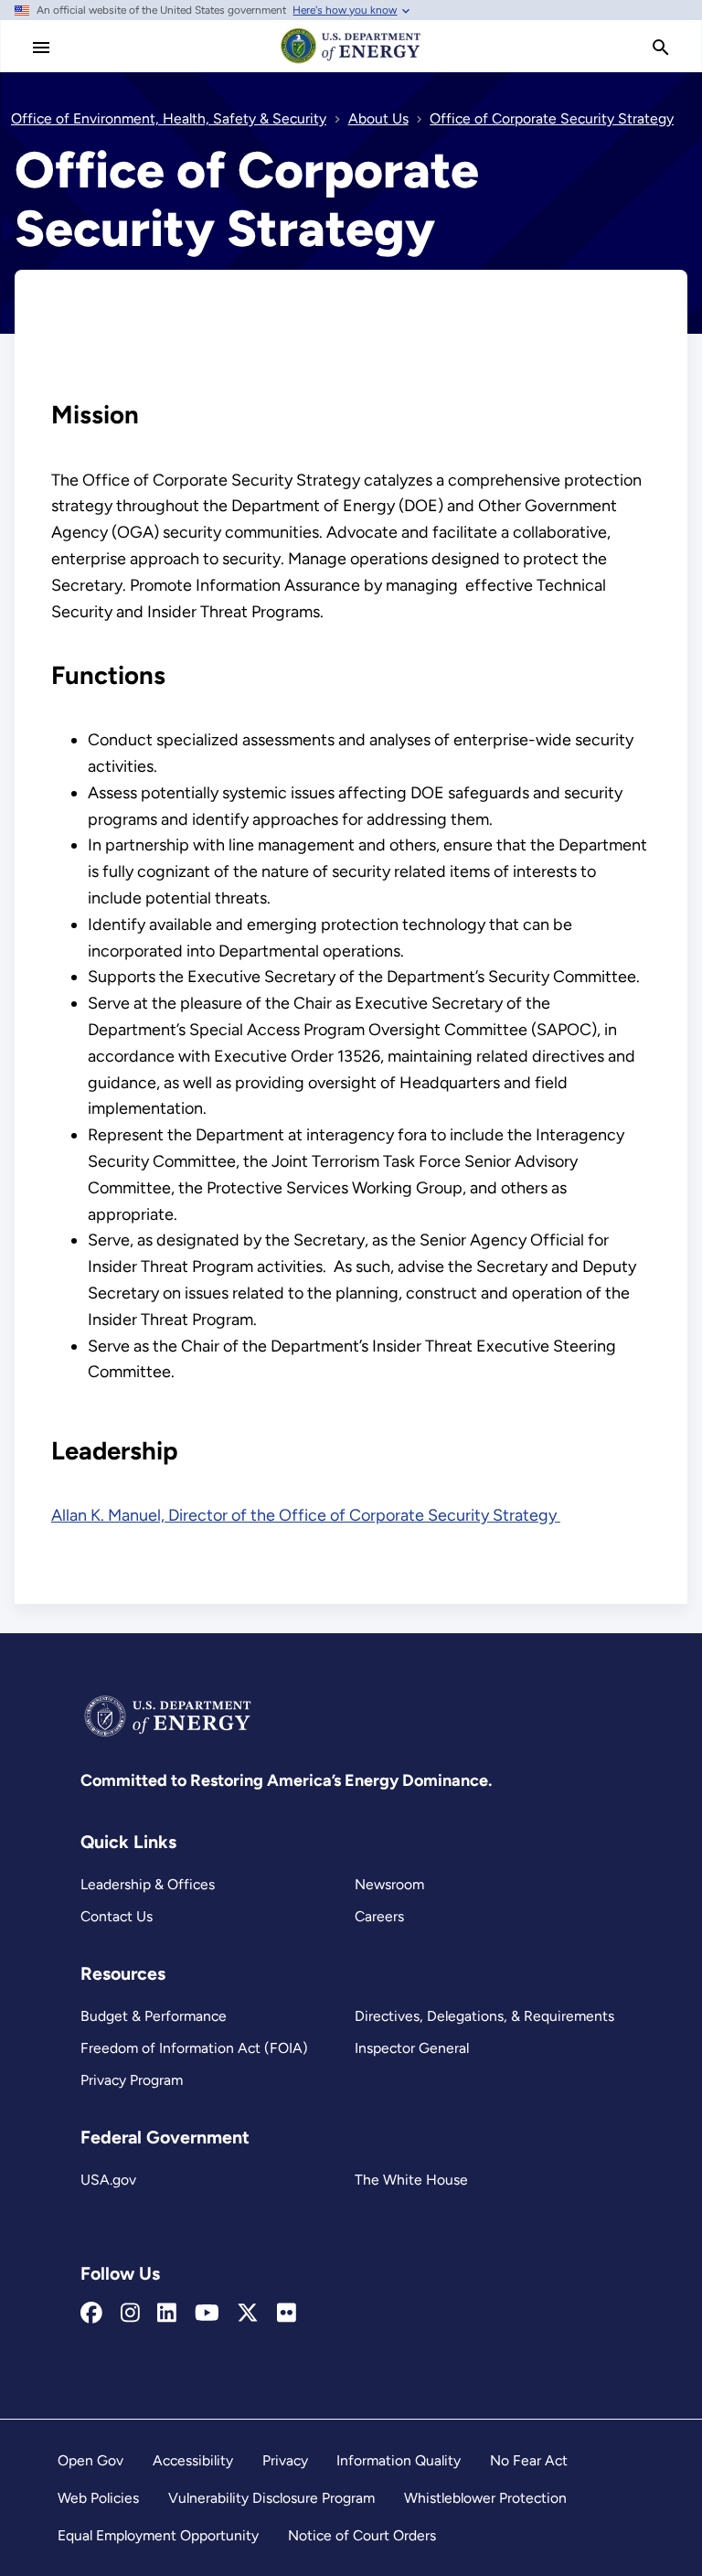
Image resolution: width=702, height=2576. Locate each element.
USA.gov (108, 2180)
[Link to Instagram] (130, 2314)
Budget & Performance (154, 2016)
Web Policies (98, 2498)
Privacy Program (132, 2080)
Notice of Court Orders (362, 2535)
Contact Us (117, 1916)
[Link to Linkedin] (167, 2314)
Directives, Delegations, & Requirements (484, 2016)
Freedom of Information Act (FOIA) (194, 2048)
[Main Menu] (41, 48)
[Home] (351, 62)
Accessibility (193, 2460)
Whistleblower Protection (485, 2498)
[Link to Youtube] (207, 2314)
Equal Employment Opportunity (158, 2535)
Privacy (285, 2460)
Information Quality (399, 2460)
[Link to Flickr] (287, 2314)
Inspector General (412, 2048)
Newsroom (389, 1884)
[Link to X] (248, 2314)
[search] (661, 48)
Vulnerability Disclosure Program (271, 2498)
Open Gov (90, 2460)
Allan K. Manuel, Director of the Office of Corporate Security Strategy (306, 1515)
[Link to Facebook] (91, 2314)
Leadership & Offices (148, 1884)
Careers (379, 1916)
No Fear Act (529, 2460)
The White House (411, 2180)
